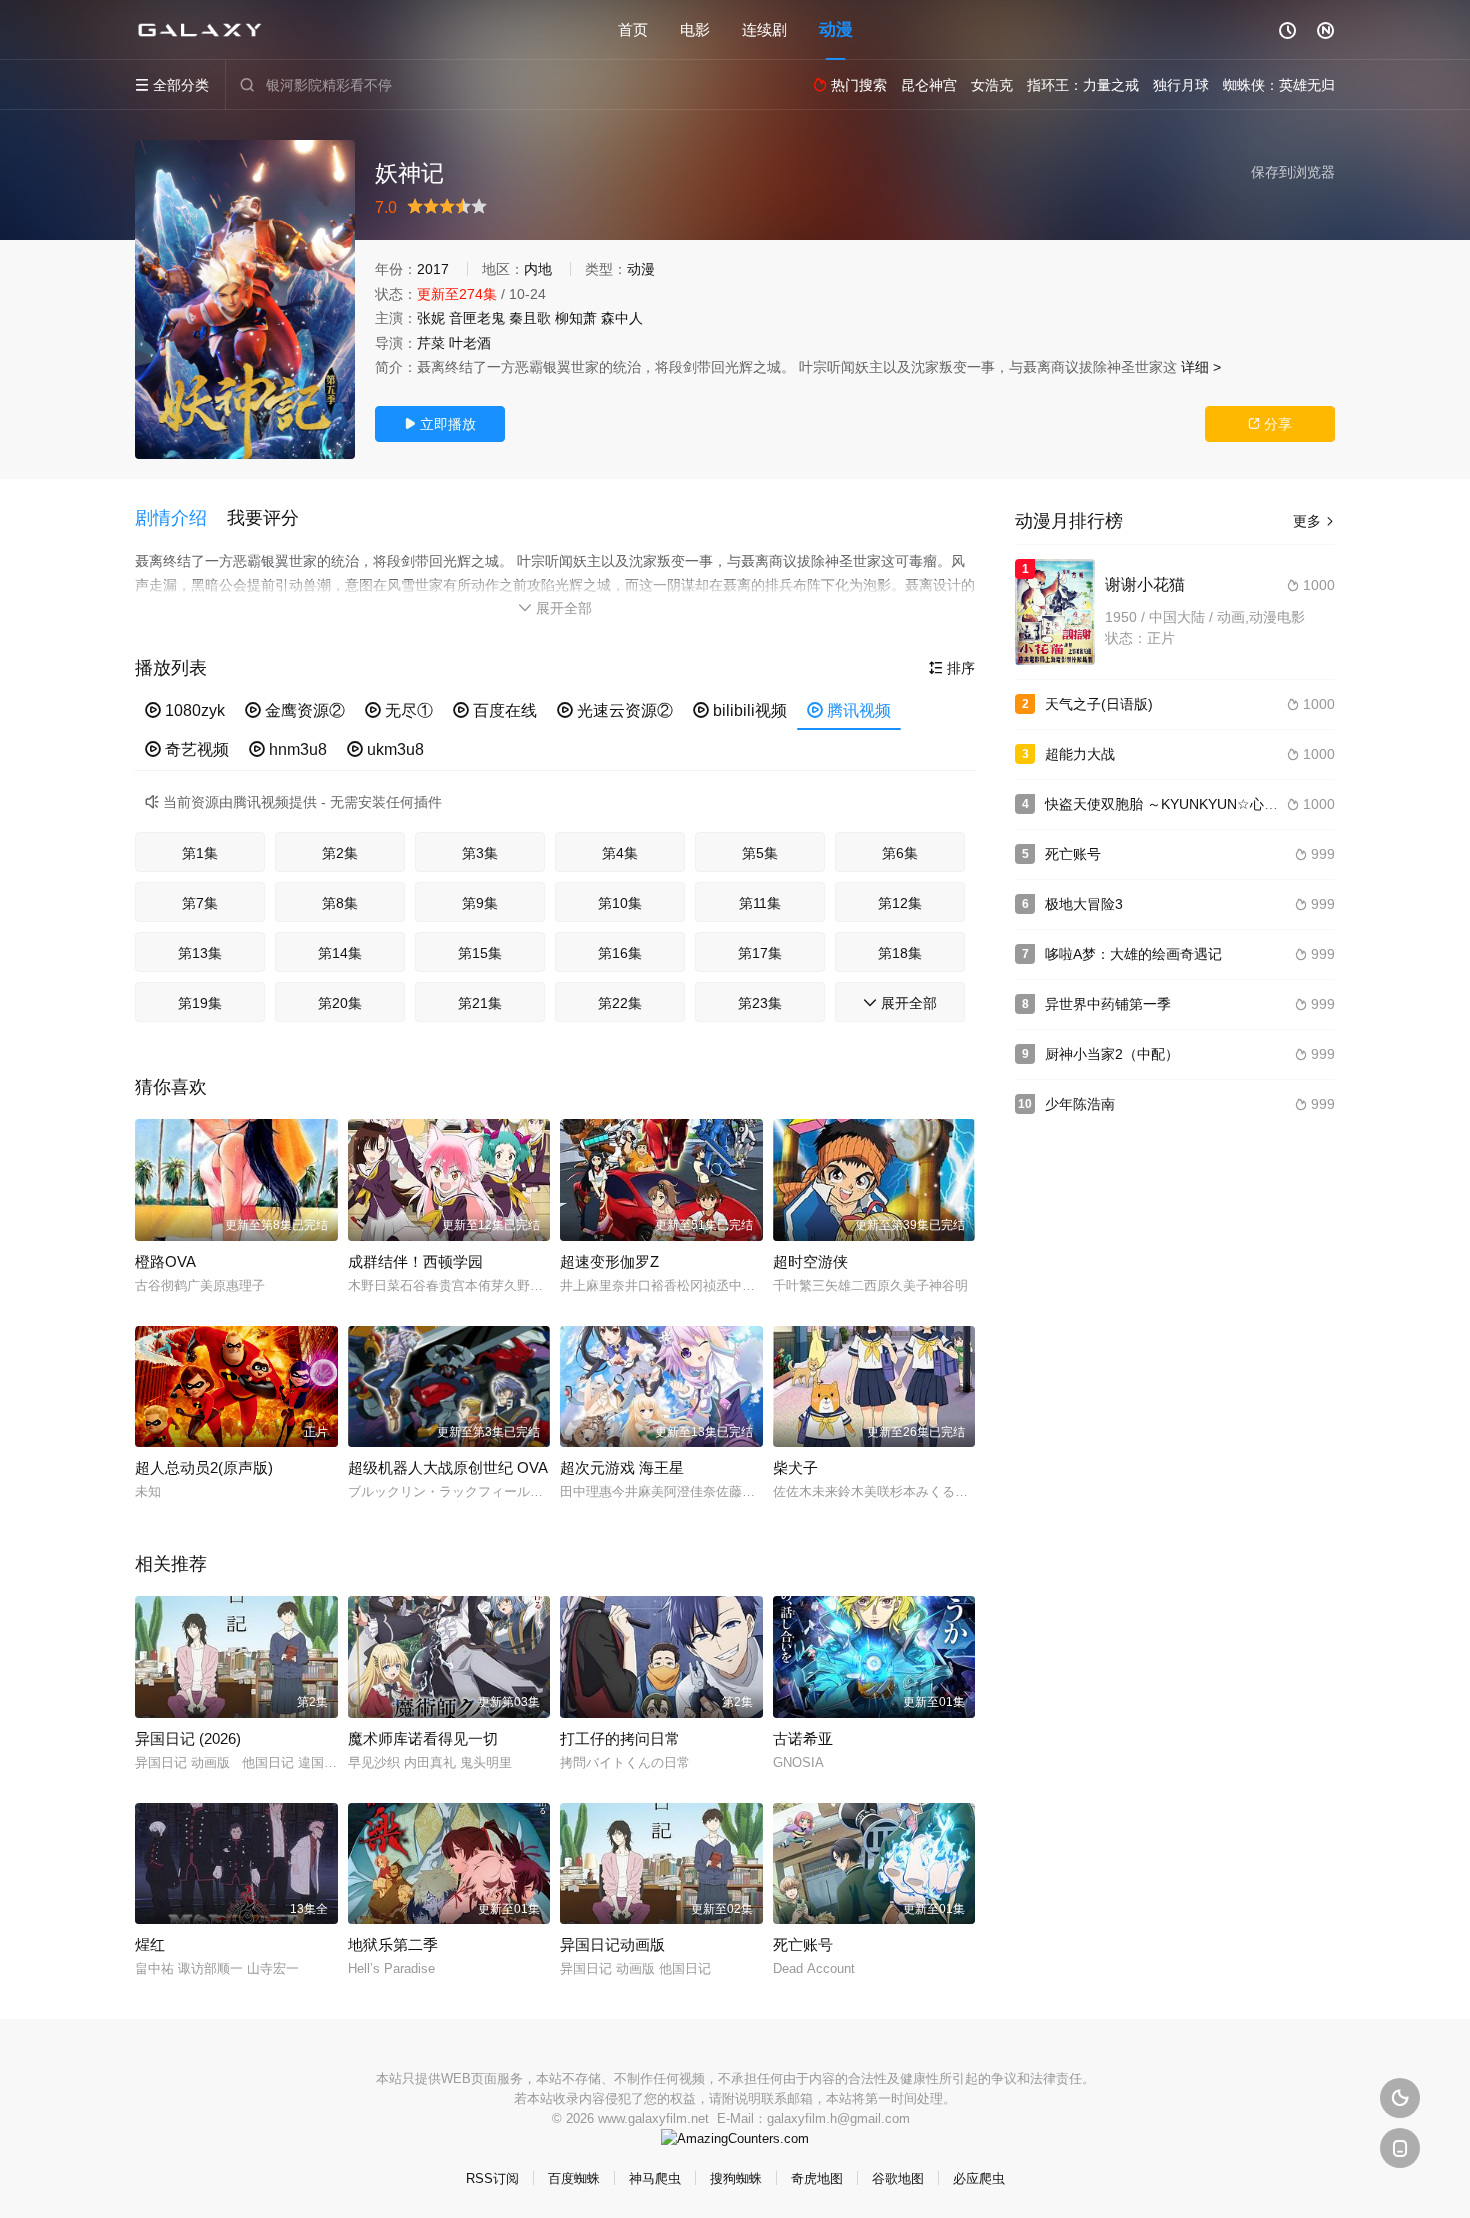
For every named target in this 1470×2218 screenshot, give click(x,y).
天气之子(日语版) (1099, 704)
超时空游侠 (810, 1261)
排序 (952, 668)
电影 (695, 29)
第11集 (760, 903)
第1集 (200, 853)
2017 (433, 269)
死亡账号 (803, 1944)
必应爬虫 (979, 2178)
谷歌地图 (898, 2178)
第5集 (760, 853)
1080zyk (185, 710)
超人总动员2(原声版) (204, 1467)
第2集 (340, 853)
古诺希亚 (803, 1738)
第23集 (760, 1003)
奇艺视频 (187, 749)
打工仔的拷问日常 (620, 1738)
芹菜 (431, 343)
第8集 (340, 903)
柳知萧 (576, 318)
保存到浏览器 (1293, 172)
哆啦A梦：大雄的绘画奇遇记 (1133, 954)
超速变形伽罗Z (609, 1261)
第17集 (760, 953)
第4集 (620, 853)
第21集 (480, 1003)
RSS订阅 (492, 2178)
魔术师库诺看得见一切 (423, 1738)
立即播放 (440, 424)
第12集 (900, 903)
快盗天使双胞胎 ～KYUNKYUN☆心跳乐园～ (1182, 804)
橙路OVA (165, 1261)
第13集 (200, 953)
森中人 (622, 318)
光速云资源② (615, 710)
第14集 (340, 953)
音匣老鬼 (477, 318)
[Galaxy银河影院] (200, 30)
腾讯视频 (849, 710)
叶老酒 (470, 343)
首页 (633, 29)
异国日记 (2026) (188, 1738)
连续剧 (764, 29)
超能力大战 (1080, 754)
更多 (1314, 521)
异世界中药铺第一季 (1108, 1004)
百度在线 (495, 710)
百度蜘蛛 (574, 2178)
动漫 (836, 29)
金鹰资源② (295, 710)
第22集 (620, 1003)
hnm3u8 (288, 749)
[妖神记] (245, 299)
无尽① (399, 710)
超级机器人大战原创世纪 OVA (448, 1467)
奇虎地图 (817, 2178)
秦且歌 (530, 318)
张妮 (431, 318)
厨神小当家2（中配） (1112, 1054)
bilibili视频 (740, 710)
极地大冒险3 (1084, 904)
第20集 (340, 1003)
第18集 (900, 953)
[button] (181, 519)
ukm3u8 (385, 749)
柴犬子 (795, 1467)
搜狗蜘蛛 (736, 2178)
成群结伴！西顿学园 (415, 1261)
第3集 (480, 853)
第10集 (620, 903)
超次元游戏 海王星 (622, 1467)
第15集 (480, 953)
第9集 (480, 903)
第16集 (620, 953)
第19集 (200, 1003)
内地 (538, 269)
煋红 (150, 1944)
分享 (1270, 424)
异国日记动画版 (612, 1944)
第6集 (900, 853)
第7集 (200, 903)
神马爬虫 (655, 2178)
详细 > (1201, 367)
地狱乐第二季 (393, 1944)
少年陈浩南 (1080, 1104)
